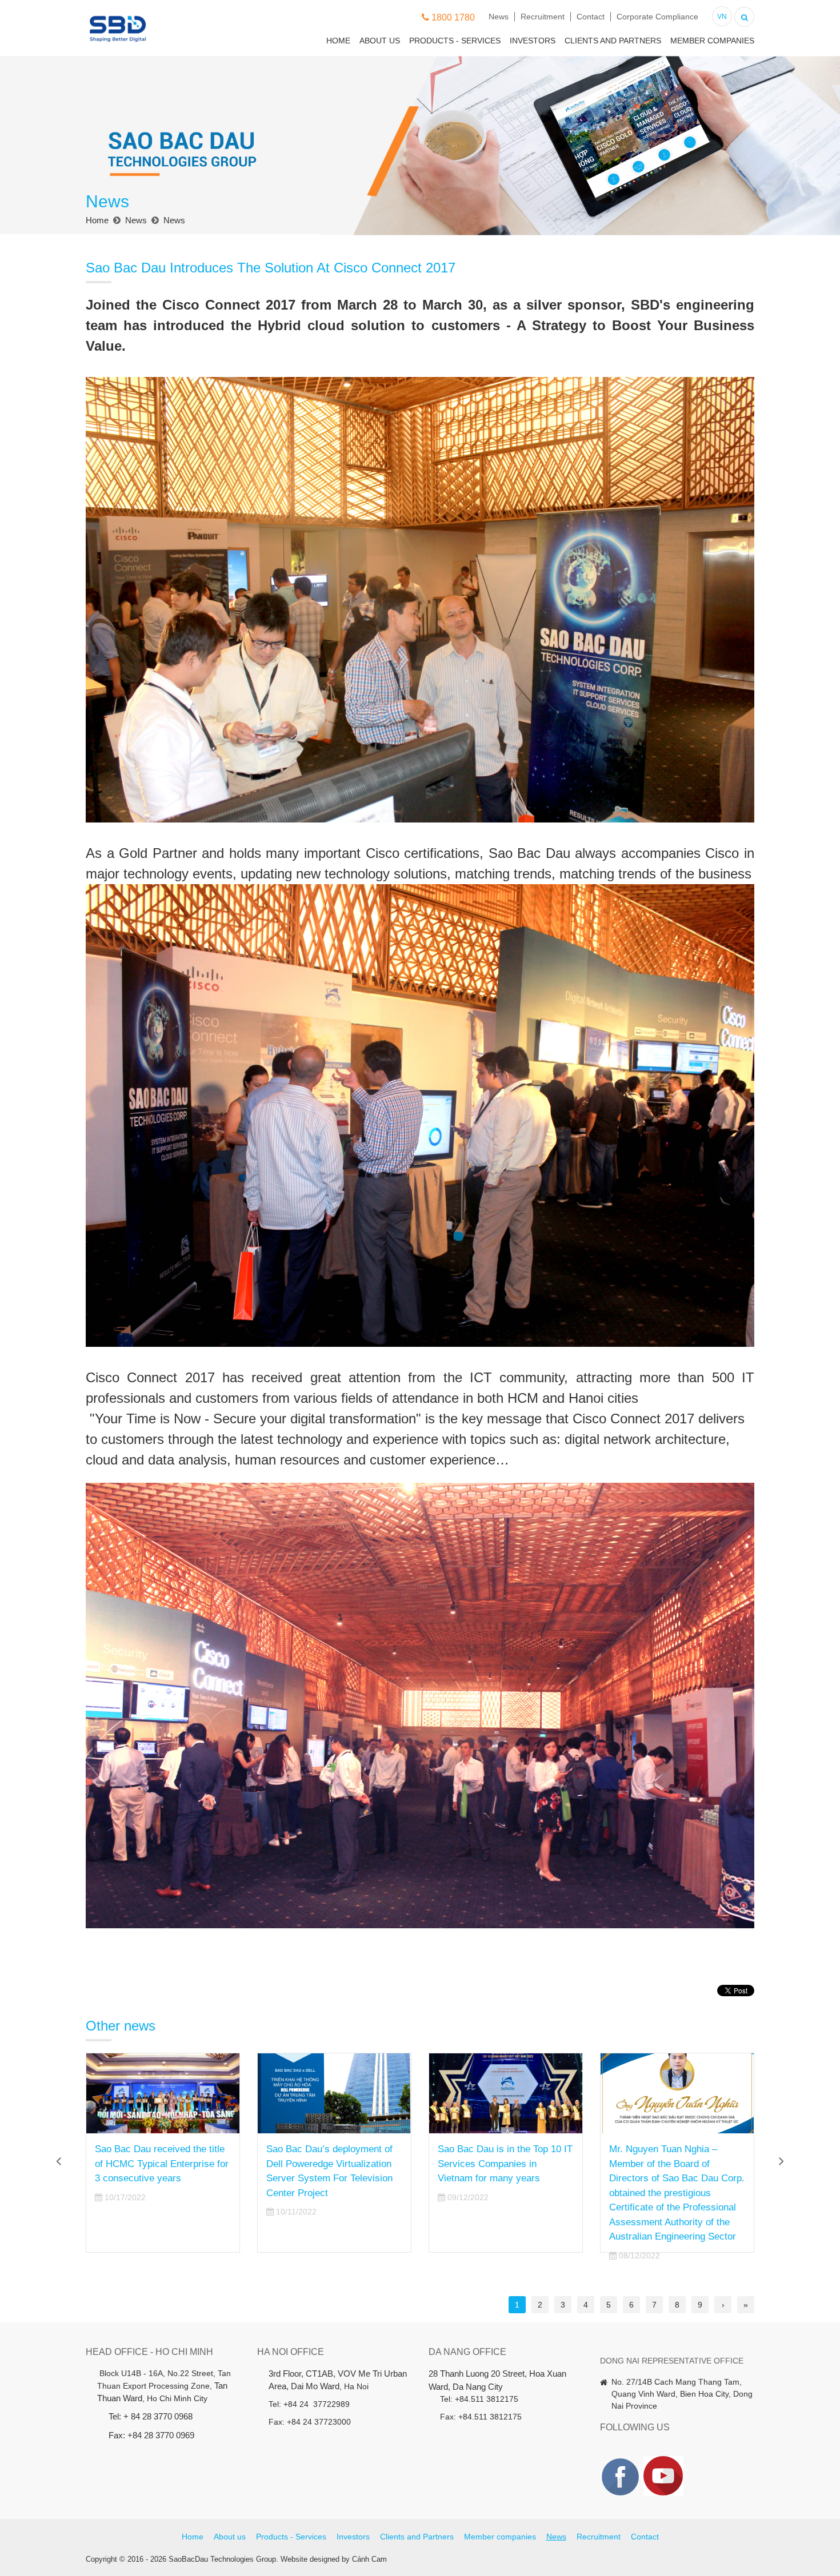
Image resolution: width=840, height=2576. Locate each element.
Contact (591, 17)
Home (338, 41)
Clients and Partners (613, 41)
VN (722, 17)
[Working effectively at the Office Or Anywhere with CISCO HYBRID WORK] (677, 2093)
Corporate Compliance (657, 17)
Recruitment (543, 17)
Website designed (310, 2559)
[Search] (744, 16)
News (499, 17)
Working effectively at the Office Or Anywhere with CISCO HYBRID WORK (664, 2164)
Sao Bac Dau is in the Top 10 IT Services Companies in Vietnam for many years (334, 2164)
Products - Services (455, 41)
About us (380, 41)
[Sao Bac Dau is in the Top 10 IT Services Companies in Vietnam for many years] (334, 2093)
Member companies (712, 41)
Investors (533, 41)
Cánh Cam (369, 2559)
